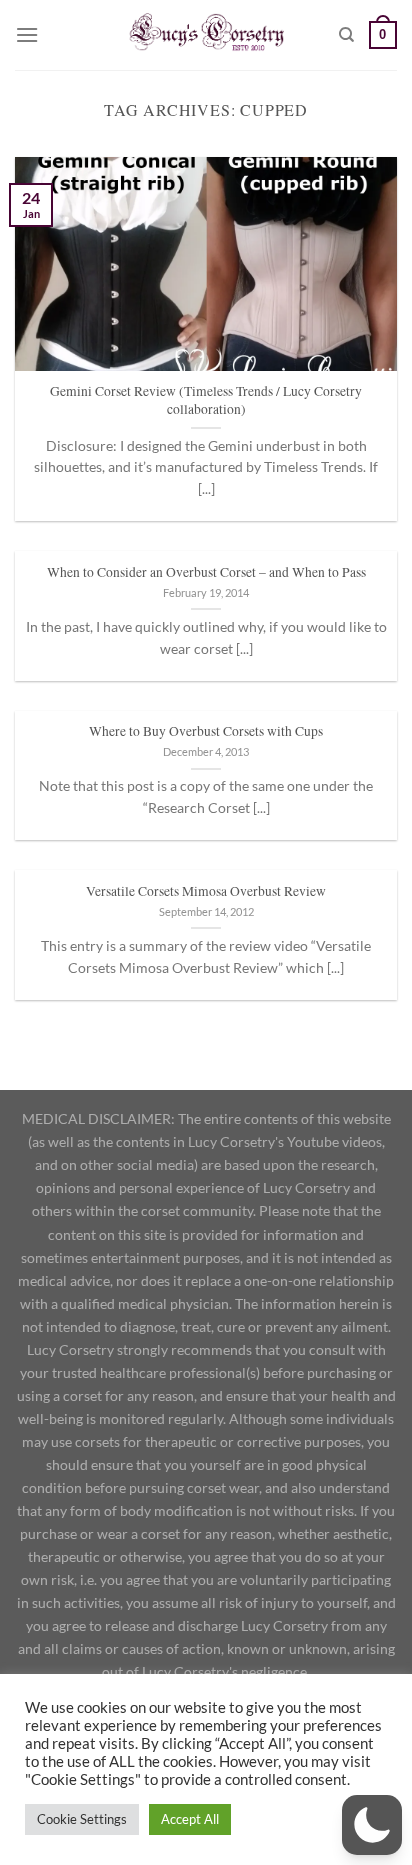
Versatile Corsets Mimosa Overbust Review (206, 891)
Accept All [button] (190, 1819)
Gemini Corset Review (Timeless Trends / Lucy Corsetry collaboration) (206, 400)
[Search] (346, 35)
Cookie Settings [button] (82, 1819)
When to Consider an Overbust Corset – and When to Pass (206, 572)
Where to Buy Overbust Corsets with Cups (206, 731)
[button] (372, 1825)
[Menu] (27, 34)
